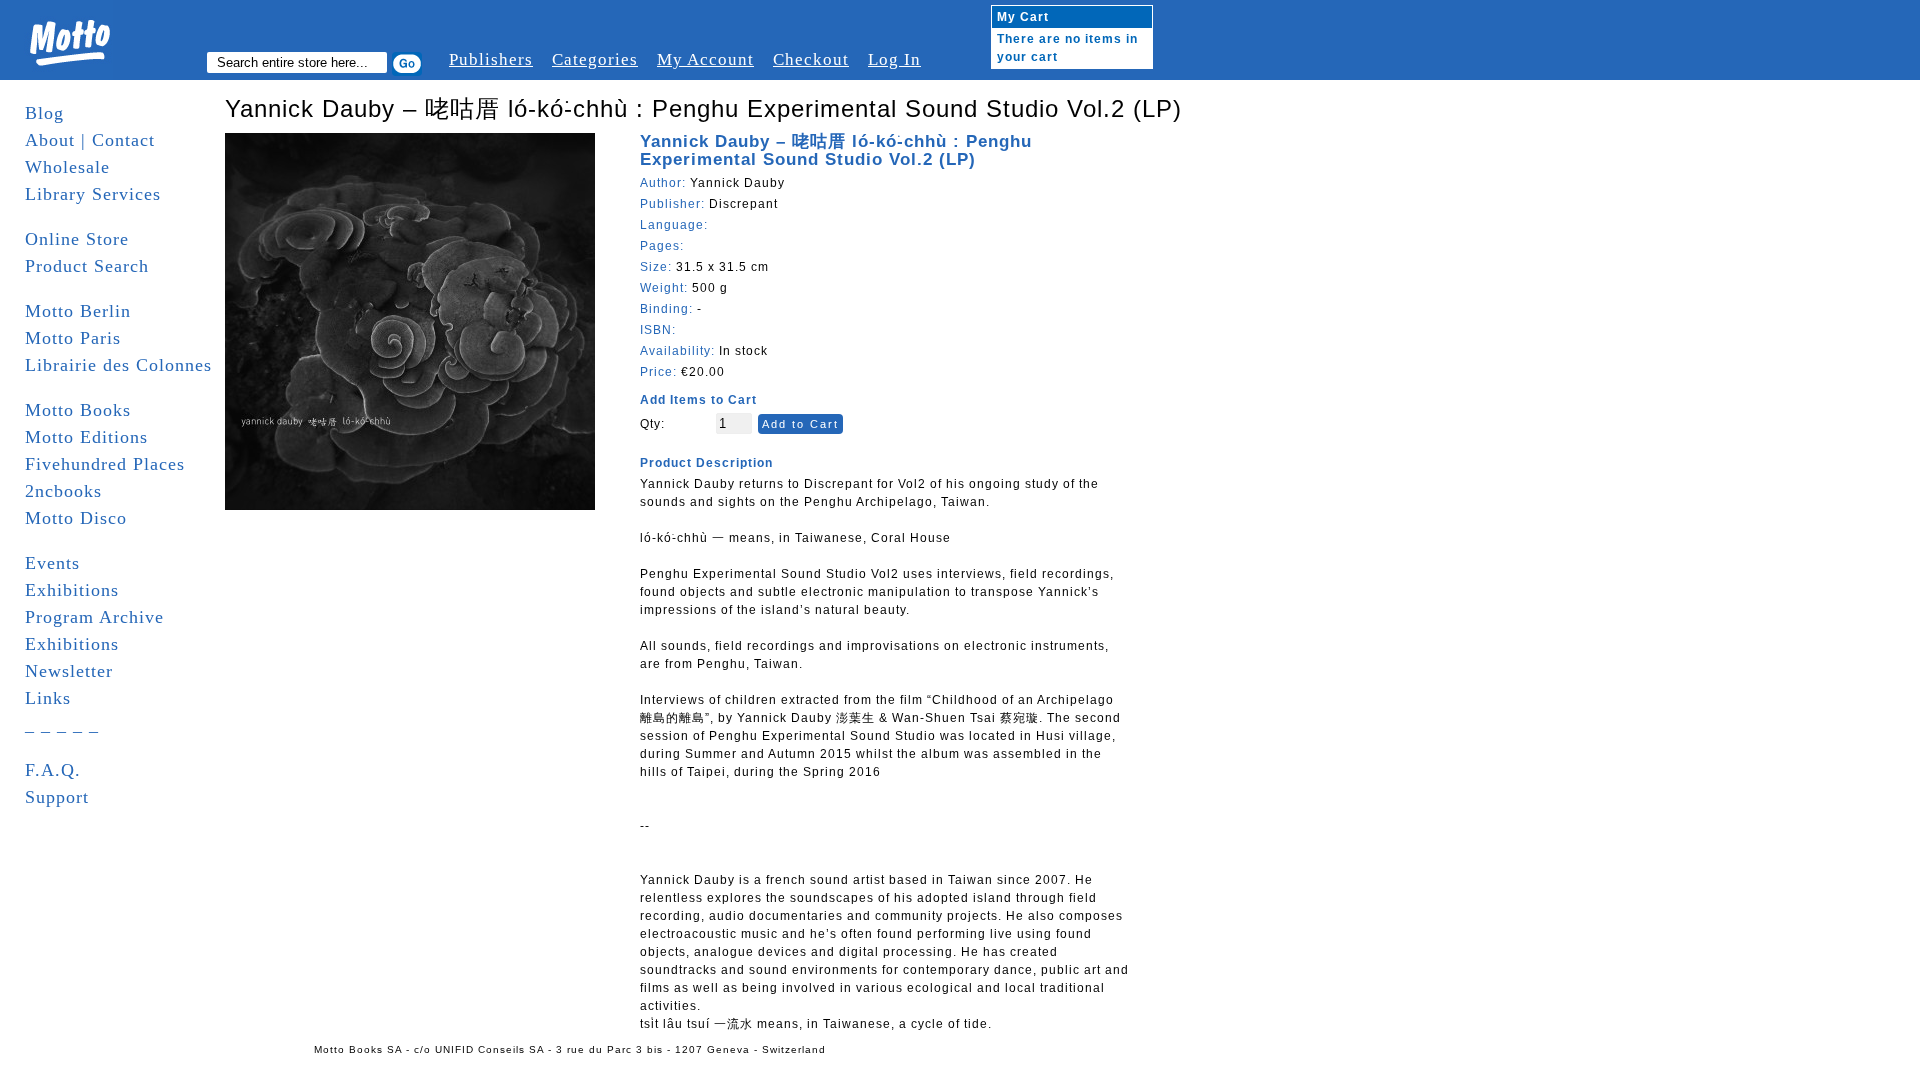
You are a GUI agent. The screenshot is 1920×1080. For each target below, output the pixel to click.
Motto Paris (73, 338)
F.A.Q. (53, 770)
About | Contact (90, 140)
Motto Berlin (78, 311)
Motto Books (78, 410)
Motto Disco (76, 518)
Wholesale (67, 167)
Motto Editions (86, 437)
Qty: (652, 424)
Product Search (87, 266)
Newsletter (69, 671)
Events (52, 563)
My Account (705, 59)
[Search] (407, 64)
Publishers (491, 59)
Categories (595, 59)
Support (57, 797)
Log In (894, 59)
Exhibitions (72, 590)
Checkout (811, 59)
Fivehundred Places (105, 464)
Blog (44, 113)
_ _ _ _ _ (62, 725)
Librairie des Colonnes (118, 365)
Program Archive (94, 617)
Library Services (93, 194)
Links (48, 698)
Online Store (77, 239)
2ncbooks (63, 491)
